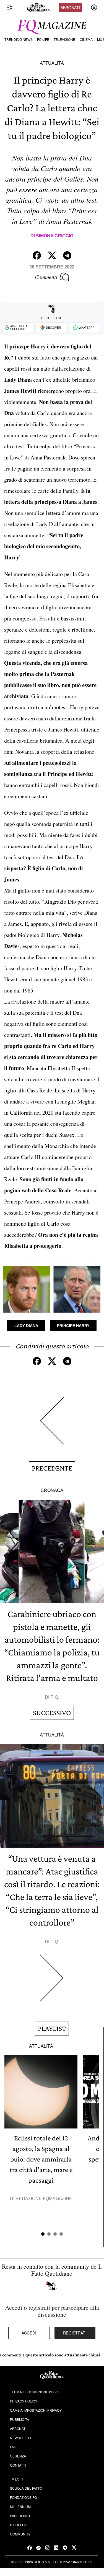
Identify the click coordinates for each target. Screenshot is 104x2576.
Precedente (52, 1468)
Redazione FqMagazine (44, 2199)
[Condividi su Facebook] (37, 255)
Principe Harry (73, 1326)
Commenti (46, 277)
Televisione (64, 40)
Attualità (52, 63)
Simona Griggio (55, 236)
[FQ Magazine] (52, 26)
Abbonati (70, 7)
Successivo (52, 1713)
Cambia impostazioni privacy (36, 2410)
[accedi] (94, 7)
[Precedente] (52, 1425)
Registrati (75, 2333)
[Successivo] (52, 1982)
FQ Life (43, 40)
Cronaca (52, 1490)
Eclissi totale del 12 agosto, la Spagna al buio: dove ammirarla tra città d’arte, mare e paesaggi (41, 2159)
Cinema (86, 40)
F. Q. (55, 1697)
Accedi (29, 2333)
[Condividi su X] (52, 255)
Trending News (19, 40)
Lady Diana (26, 1326)
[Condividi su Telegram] (67, 255)
